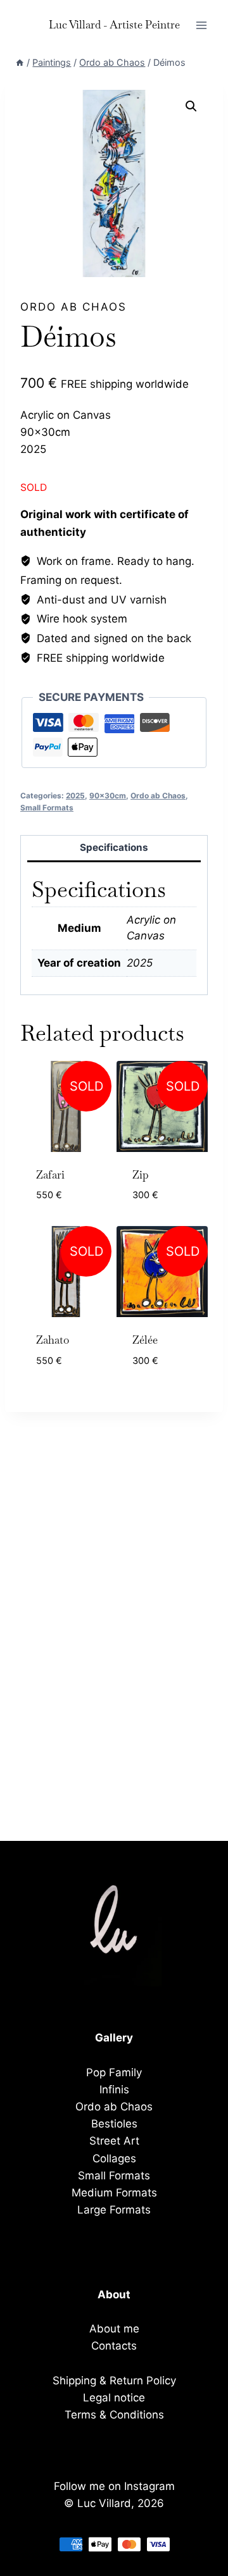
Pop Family (114, 2072)
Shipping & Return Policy (114, 2381)
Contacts (114, 2346)
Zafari (50, 1175)
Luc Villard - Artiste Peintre (114, 25)
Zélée (145, 1340)
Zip (141, 1175)
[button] (191, 106)
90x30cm (108, 796)
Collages (114, 2158)
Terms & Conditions (114, 2415)
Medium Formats (114, 2193)
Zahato (53, 1340)
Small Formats (47, 808)
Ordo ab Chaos (73, 307)
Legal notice (114, 2398)
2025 (75, 796)
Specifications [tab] (114, 847)
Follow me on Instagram (114, 2486)
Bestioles (114, 2124)
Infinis (114, 2090)
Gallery (114, 2038)
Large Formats (114, 2210)
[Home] (20, 62)
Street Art (114, 2141)
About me (114, 2329)
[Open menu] (201, 25)
